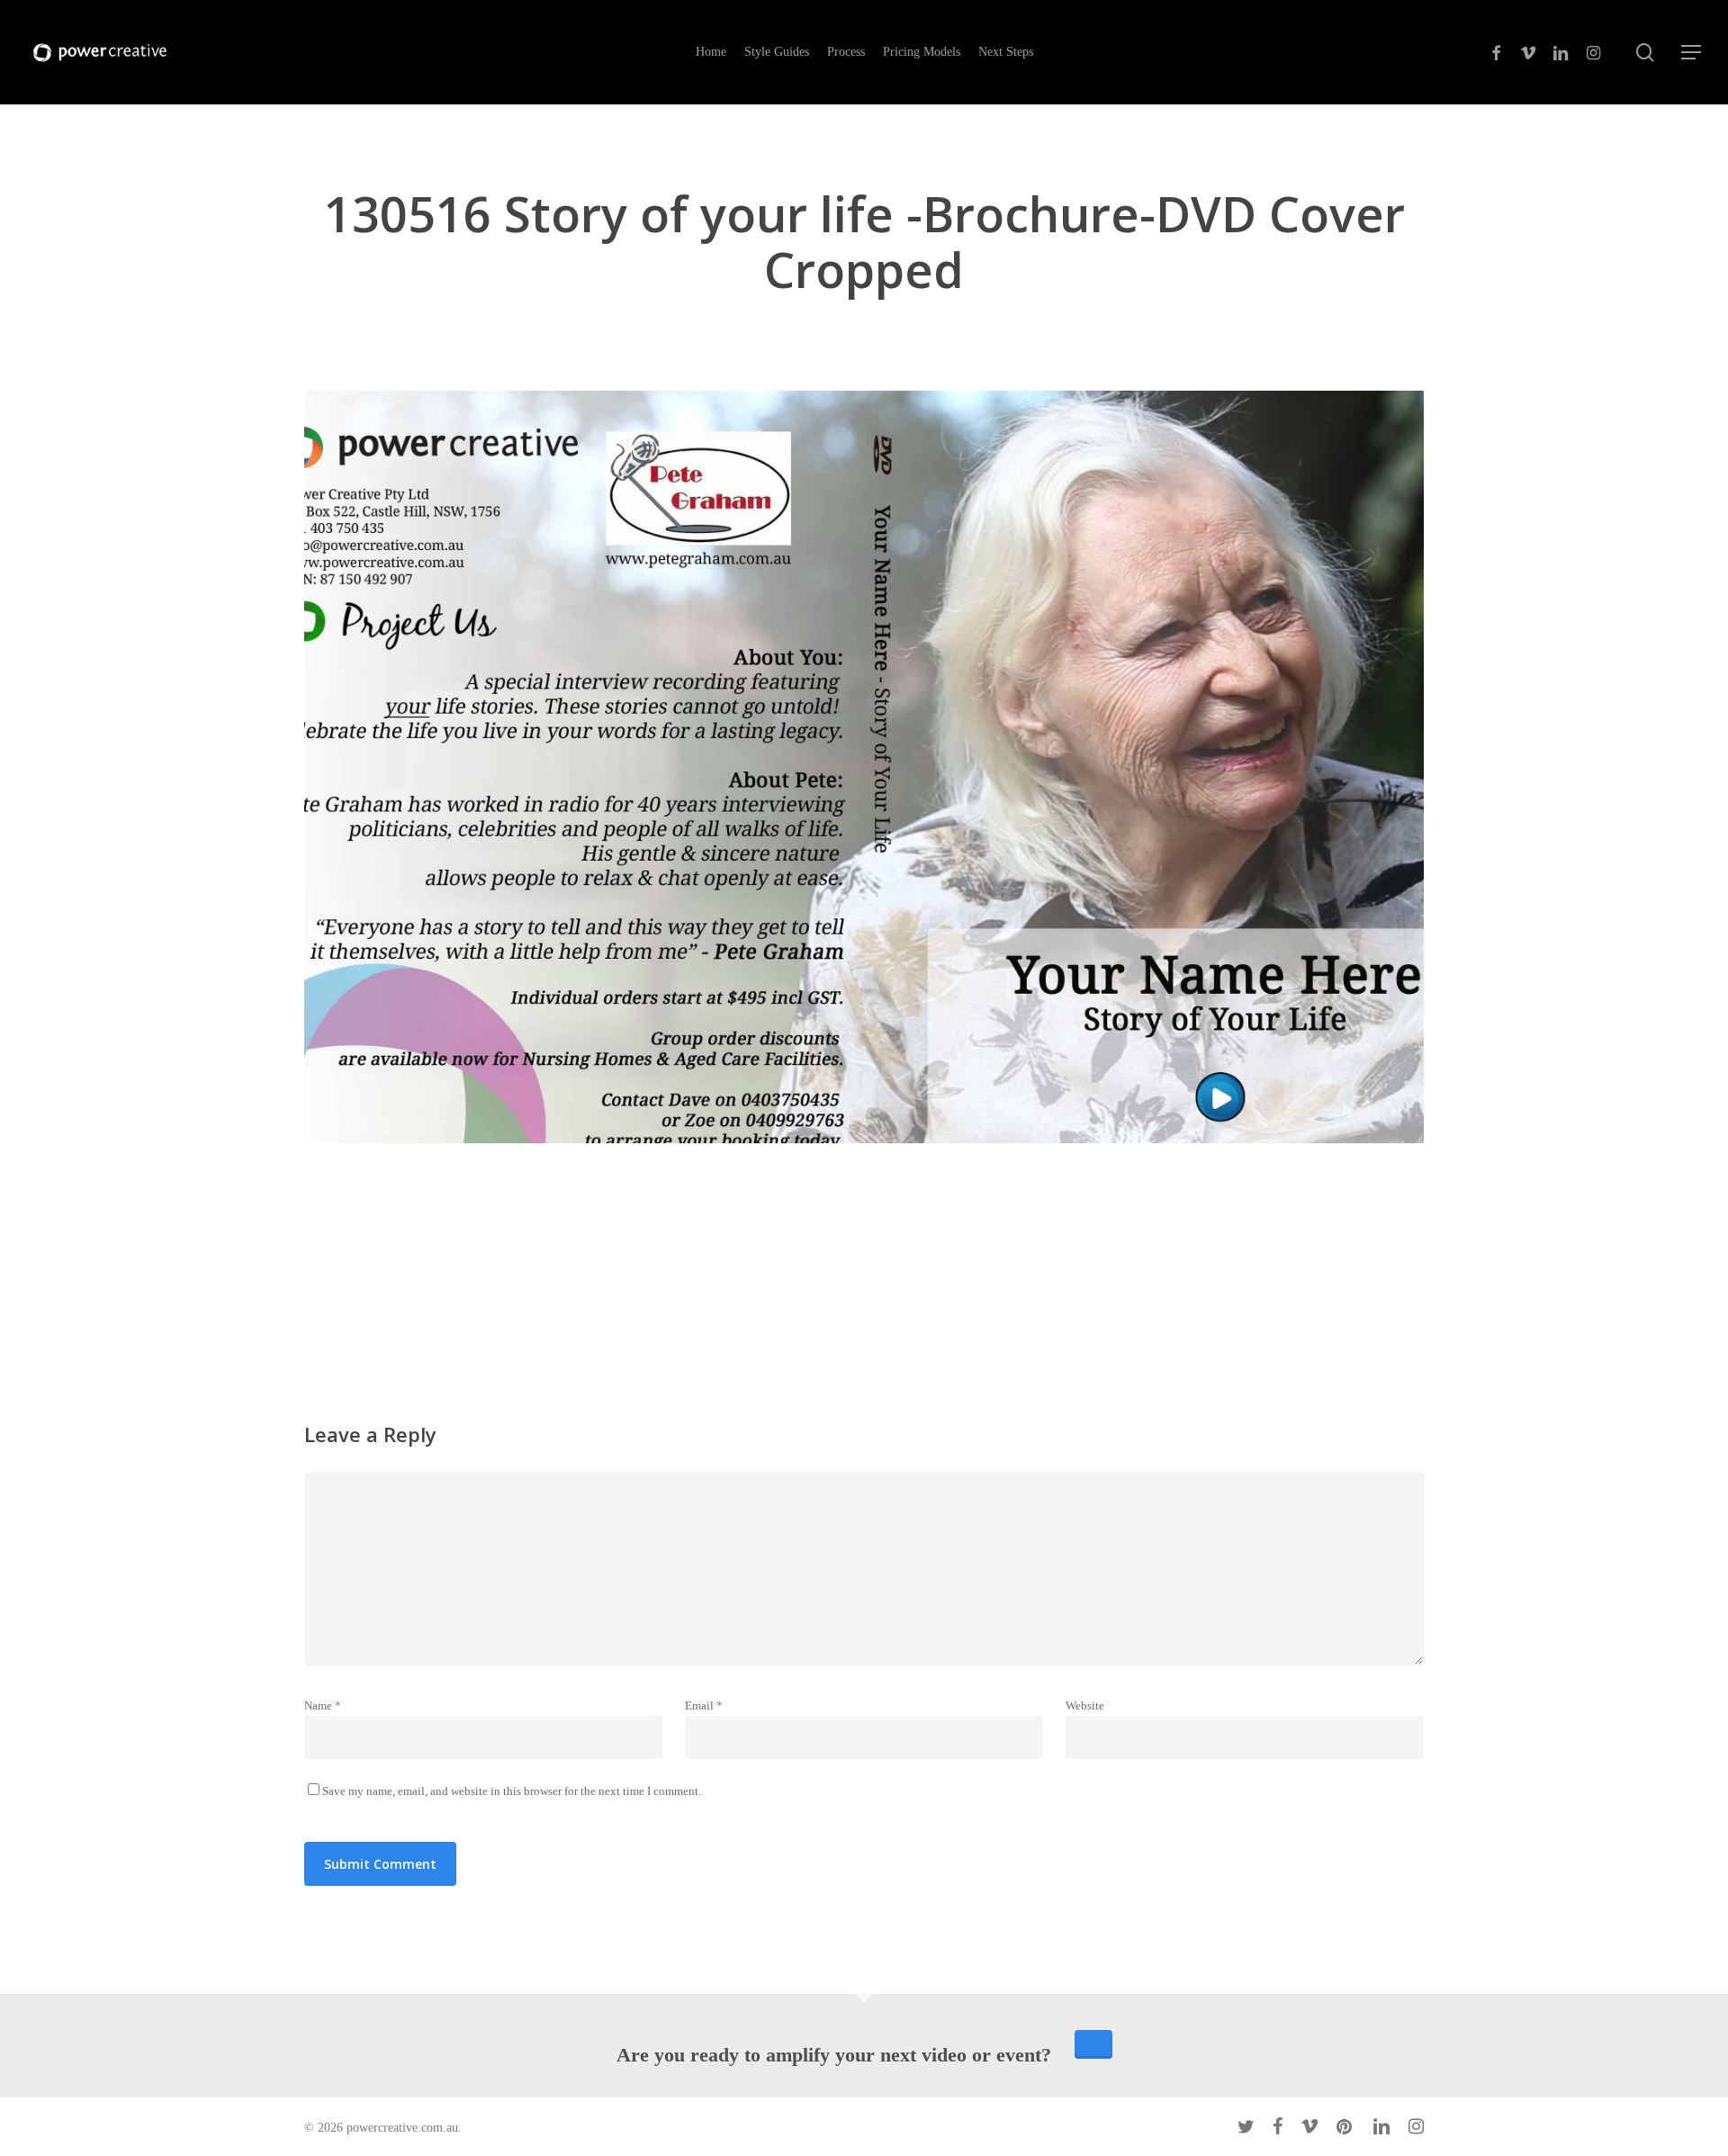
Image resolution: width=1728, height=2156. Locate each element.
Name (323, 1705)
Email (704, 1705)
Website (1085, 1705)
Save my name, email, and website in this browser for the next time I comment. (512, 1791)
